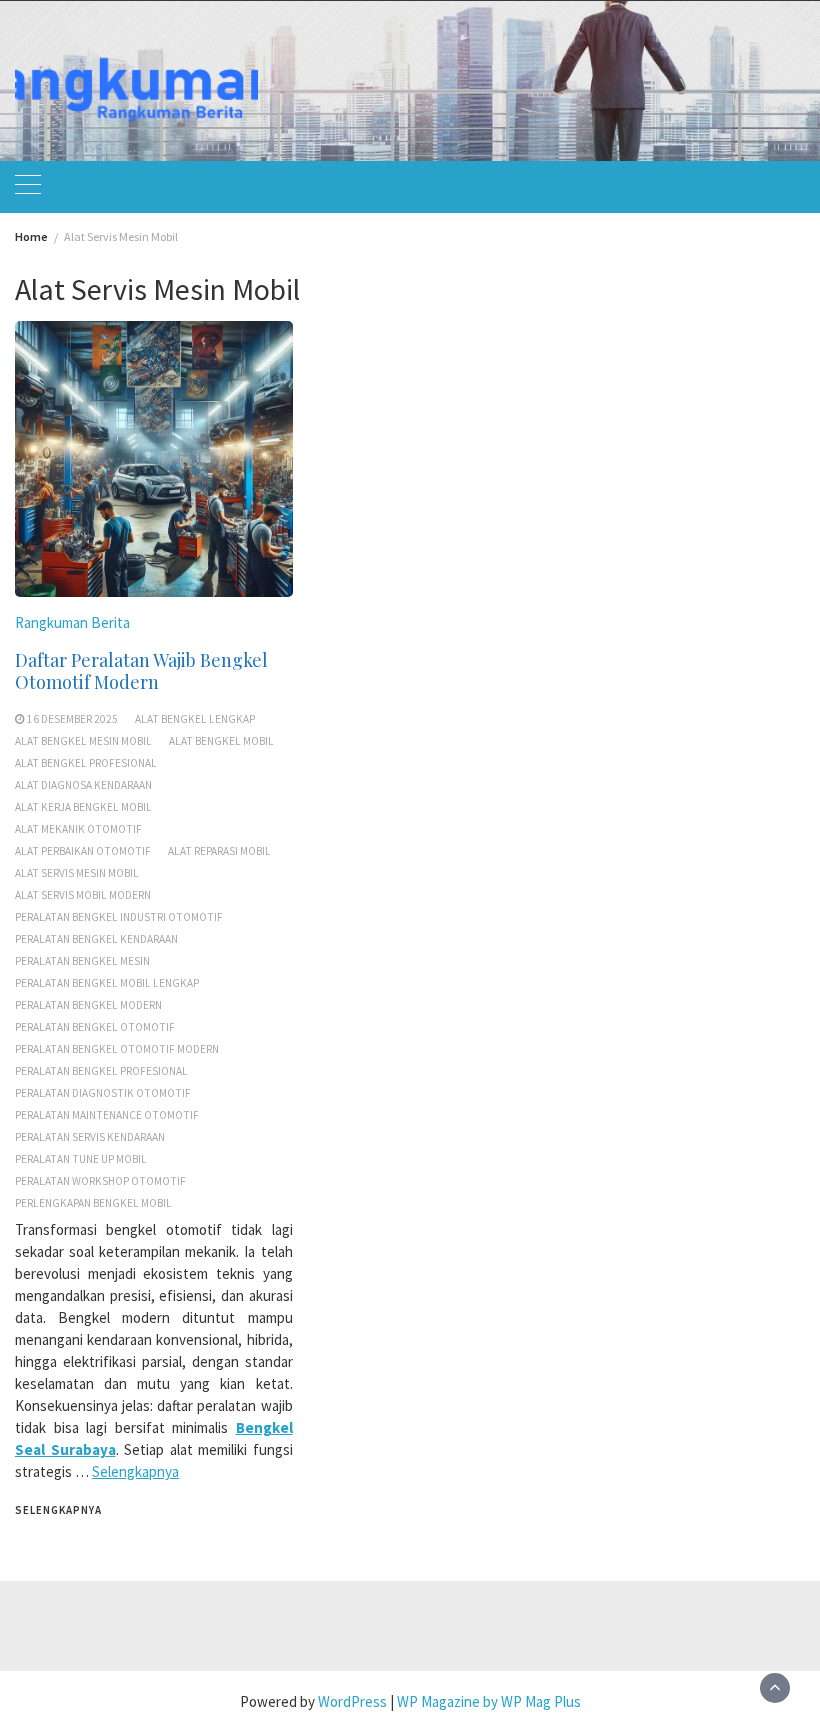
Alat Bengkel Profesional (86, 763)
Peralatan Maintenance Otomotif (107, 1115)
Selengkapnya (135, 1471)
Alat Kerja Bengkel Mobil (83, 807)
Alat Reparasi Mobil (219, 851)
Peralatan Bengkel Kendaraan (96, 939)
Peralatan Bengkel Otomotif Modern (117, 1049)
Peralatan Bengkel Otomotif (95, 1027)
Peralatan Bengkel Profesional (101, 1071)
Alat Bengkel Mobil (221, 741)
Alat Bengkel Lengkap (195, 719)
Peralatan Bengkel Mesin (82, 961)
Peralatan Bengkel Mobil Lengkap (107, 983)
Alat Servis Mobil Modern (83, 895)
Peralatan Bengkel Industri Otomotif (119, 917)
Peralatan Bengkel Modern (88, 1005)
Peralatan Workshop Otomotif (100, 1181)
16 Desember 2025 (72, 719)
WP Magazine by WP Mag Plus (489, 1701)
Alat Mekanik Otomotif (78, 829)
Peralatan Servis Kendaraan (90, 1137)
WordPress (352, 1701)
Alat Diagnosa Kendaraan (83, 785)
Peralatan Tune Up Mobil (81, 1159)
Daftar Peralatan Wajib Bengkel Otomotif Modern (141, 671)
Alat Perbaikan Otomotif (83, 851)
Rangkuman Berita (72, 622)
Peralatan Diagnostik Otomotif (103, 1093)
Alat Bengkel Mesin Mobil (83, 741)
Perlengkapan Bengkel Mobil (93, 1203)
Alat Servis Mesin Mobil (77, 873)
